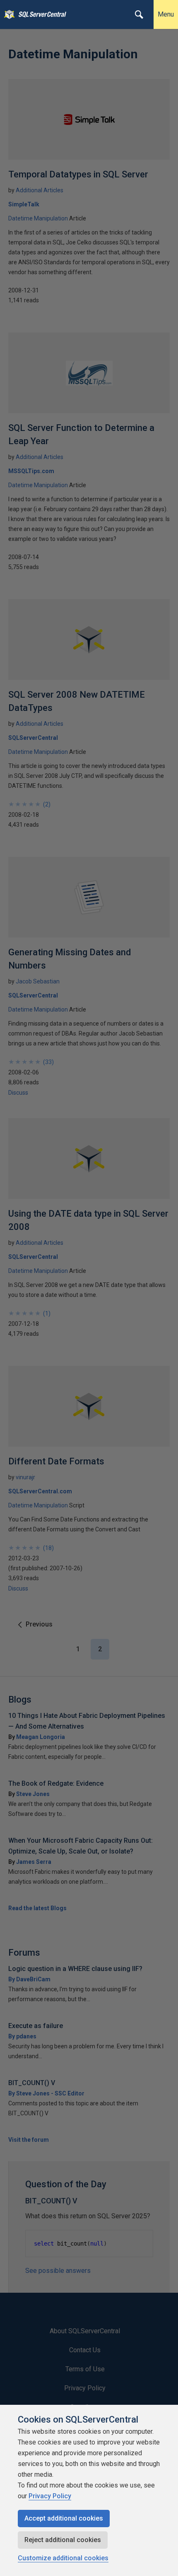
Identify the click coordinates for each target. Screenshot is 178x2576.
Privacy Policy (50, 2496)
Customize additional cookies (63, 2558)
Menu (166, 14)
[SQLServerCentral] (7, 14)
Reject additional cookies (63, 2540)
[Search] (139, 14)
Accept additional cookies (64, 2518)
